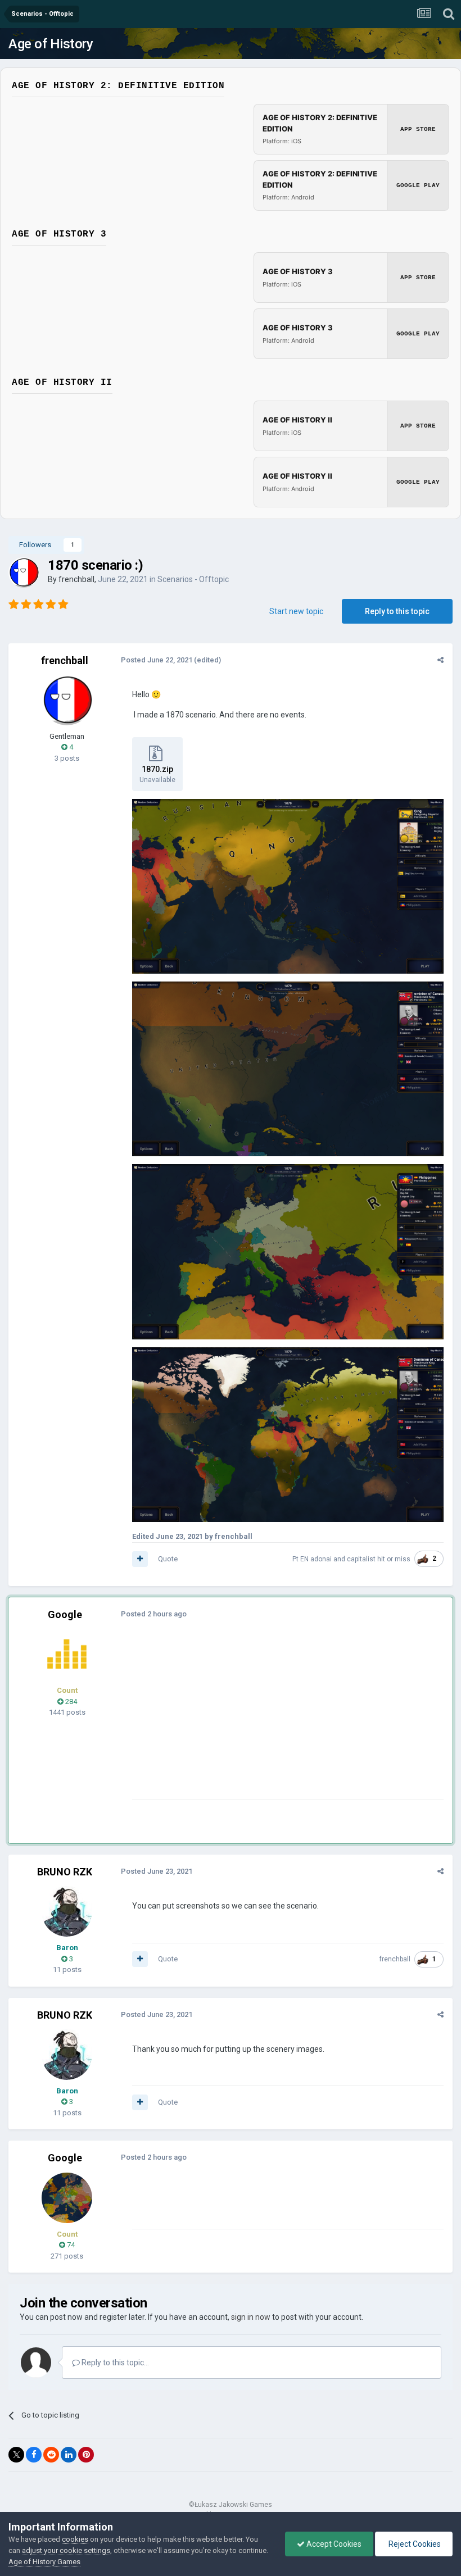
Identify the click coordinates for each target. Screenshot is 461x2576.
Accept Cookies (333, 2544)
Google (65, 1614)
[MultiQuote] (140, 1559)
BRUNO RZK (65, 1872)
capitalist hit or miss (379, 1559)
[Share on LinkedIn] (69, 2455)
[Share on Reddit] (51, 2455)
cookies (75, 2539)
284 (70, 1702)
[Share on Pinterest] (86, 2455)
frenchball (76, 579)
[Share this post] (440, 660)
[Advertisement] (264, 1721)
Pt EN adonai (312, 1559)
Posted (157, 660)
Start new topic (296, 611)
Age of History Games (44, 2562)
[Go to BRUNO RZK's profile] (67, 1911)
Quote (168, 1559)
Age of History (51, 44)
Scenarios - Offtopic (193, 579)
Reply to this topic (397, 611)
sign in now (251, 2317)
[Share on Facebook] (34, 2455)
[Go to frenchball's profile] (24, 573)
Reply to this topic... (114, 2363)
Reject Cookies (414, 2544)
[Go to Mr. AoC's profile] (67, 1654)
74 (70, 2245)
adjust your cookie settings (66, 2550)
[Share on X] (16, 2455)
